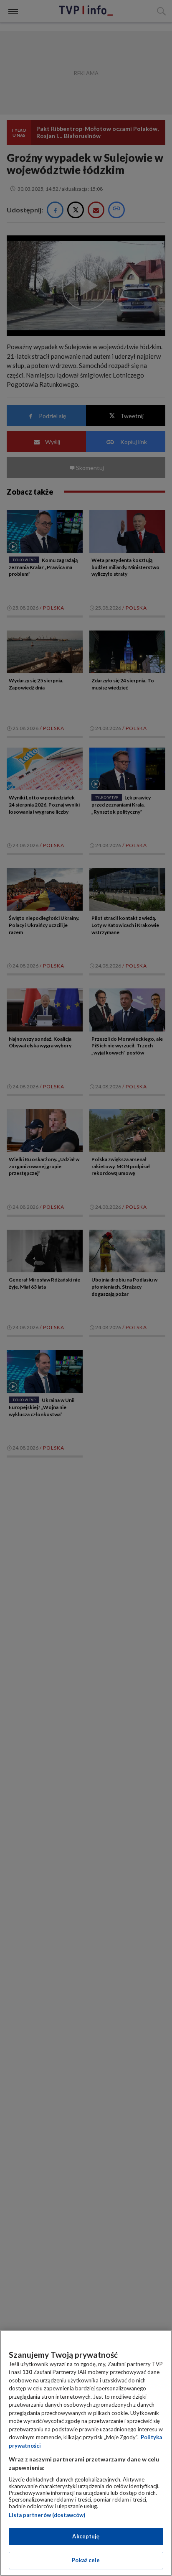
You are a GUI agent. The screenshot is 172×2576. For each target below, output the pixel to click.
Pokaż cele (86, 2560)
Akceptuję (86, 2536)
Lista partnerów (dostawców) (47, 2515)
